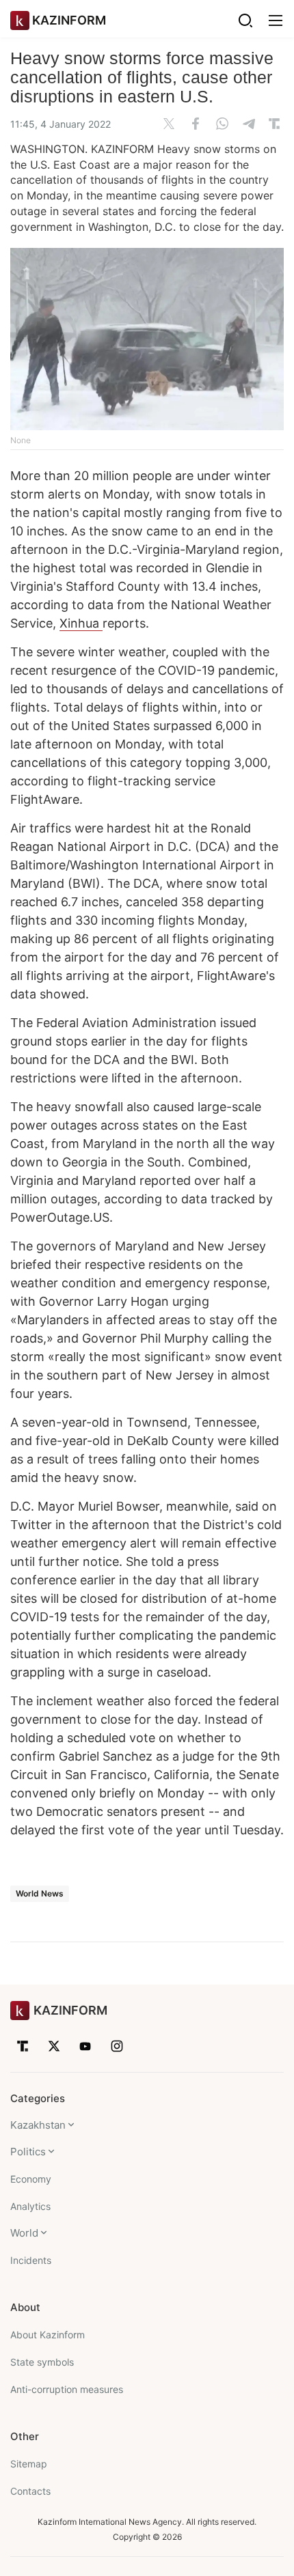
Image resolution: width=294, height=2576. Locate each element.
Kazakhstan (38, 2125)
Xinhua (81, 623)
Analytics (30, 2206)
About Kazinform (48, 2335)
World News (40, 1893)
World (24, 2233)
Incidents (31, 2260)
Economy (31, 2179)
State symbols (42, 2362)
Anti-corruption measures (67, 2389)
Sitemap (29, 2464)
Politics (28, 2152)
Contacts (30, 2491)
